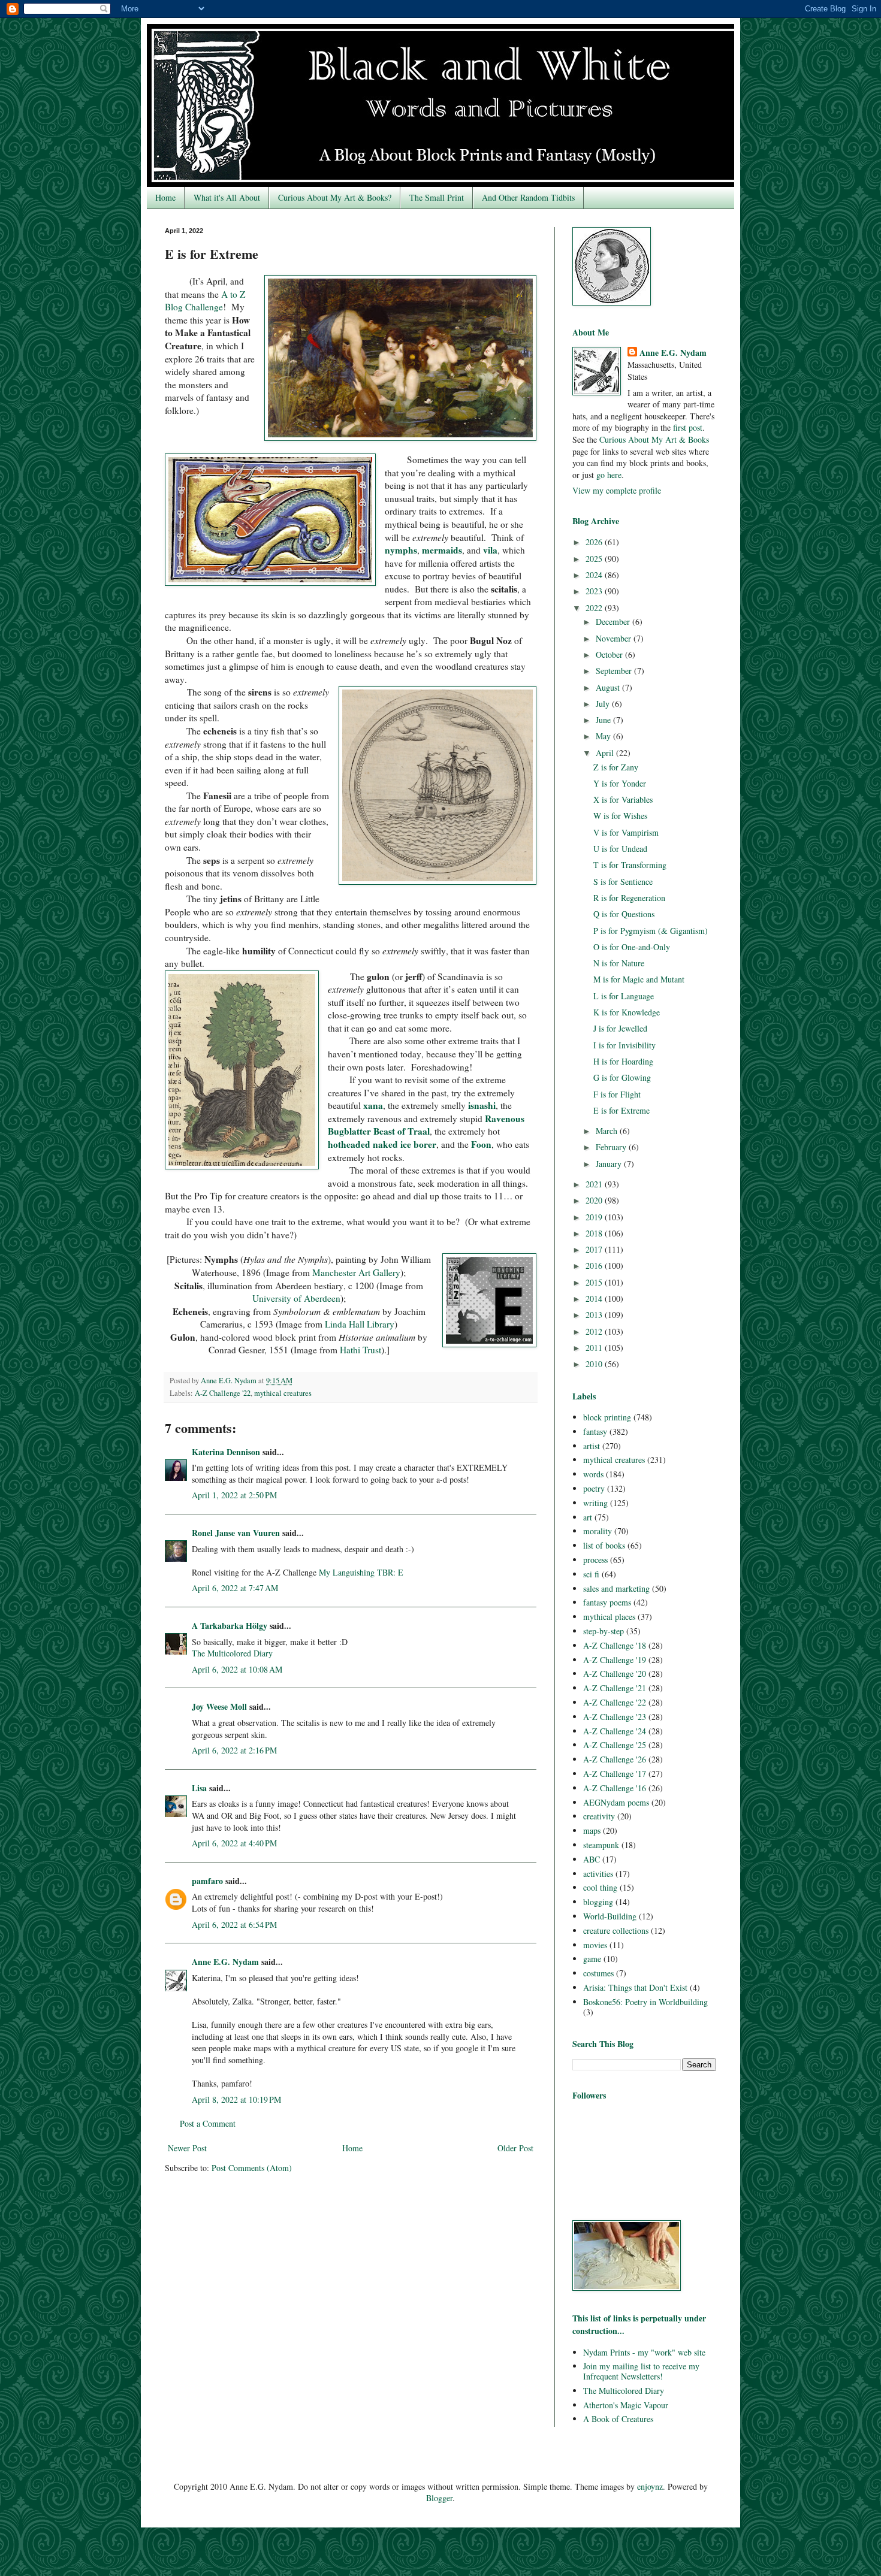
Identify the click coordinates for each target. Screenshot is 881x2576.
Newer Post (187, 2148)
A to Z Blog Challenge (205, 301)
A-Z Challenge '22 (223, 1393)
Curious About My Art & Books (654, 439)
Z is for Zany (616, 767)
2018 (595, 1233)
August (609, 687)
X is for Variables (623, 799)
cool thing (600, 1887)
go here (609, 475)
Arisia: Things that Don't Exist (635, 1987)
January (610, 1164)
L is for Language (624, 996)
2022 (595, 608)
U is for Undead (620, 849)
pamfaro (207, 1881)
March (608, 1131)
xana (373, 1105)
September (615, 671)
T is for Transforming (630, 865)
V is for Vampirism (626, 832)
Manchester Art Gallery (356, 1272)
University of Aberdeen (296, 1298)
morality (598, 1531)
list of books (604, 1545)
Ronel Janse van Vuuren (236, 1533)
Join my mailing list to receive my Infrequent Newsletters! (641, 2371)
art (588, 1517)
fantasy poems (607, 1602)
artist (592, 1446)
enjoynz (650, 2486)
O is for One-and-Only (632, 947)
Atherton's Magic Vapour (626, 2405)
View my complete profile (617, 490)
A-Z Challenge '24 (615, 1731)
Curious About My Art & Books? (335, 197)
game (592, 1959)
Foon (481, 1144)
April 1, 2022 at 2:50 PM (234, 1495)
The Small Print (437, 197)
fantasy (595, 1431)
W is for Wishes (620, 816)
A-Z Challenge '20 (615, 1674)
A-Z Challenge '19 (615, 1660)
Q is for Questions (624, 914)
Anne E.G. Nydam (225, 1962)
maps (592, 1830)
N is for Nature (619, 963)
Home (165, 197)
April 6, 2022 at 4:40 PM (234, 1843)
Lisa (199, 1788)
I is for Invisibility (624, 1045)
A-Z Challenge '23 (615, 1717)
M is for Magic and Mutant (639, 979)
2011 (595, 1348)
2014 (595, 1298)
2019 (595, 1217)
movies (595, 1945)
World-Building (610, 1916)
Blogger (439, 2498)
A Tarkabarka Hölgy (230, 1626)
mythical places (609, 1617)
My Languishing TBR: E (361, 1572)
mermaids (442, 550)
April (606, 753)
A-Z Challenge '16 (615, 1788)
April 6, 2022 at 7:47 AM (235, 1588)
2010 (595, 1364)
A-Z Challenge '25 (615, 1745)
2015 (595, 1282)
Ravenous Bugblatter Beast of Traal (426, 1125)
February (612, 1147)
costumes (598, 1973)
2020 (595, 1200)
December (614, 622)
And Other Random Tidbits (528, 197)
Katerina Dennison (226, 1452)
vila (490, 550)
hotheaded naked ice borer (382, 1144)
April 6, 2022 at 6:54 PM (234, 1925)
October (610, 654)
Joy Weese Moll (219, 1706)
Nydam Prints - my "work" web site (644, 2352)
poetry (594, 1488)
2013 (595, 1315)
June (604, 720)
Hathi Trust (360, 1350)
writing (595, 1503)
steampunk (601, 1845)
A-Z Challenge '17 (615, 1774)
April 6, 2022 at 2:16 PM (234, 1750)
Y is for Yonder (620, 783)
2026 (595, 542)
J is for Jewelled (620, 1028)
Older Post (515, 2148)
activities (598, 1874)
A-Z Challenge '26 (615, 1759)
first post (688, 427)
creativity (599, 1816)
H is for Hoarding (623, 1061)
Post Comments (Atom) (252, 2168)
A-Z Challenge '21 (615, 1688)
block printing (607, 1417)
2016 (595, 1266)
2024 (595, 575)
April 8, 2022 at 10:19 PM (236, 2099)
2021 (595, 1184)
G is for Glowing (622, 1077)
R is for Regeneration (629, 898)
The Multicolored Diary (232, 1653)
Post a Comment (208, 2123)
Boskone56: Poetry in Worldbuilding (645, 2002)
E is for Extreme (621, 1110)
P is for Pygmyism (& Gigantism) (651, 931)
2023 (595, 591)
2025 (595, 559)
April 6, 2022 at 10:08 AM (237, 1669)
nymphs (401, 550)
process (595, 1560)
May (604, 736)
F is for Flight (617, 1094)
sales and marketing (616, 1588)
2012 (595, 1331)
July (604, 704)
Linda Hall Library (360, 1324)
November (615, 638)
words (593, 1474)
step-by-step (604, 1631)
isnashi (482, 1105)
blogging (598, 1902)
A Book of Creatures (618, 2419)
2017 (595, 1249)
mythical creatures (283, 1393)
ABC (592, 1859)
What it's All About (227, 197)
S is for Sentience (623, 882)
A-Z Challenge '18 (615, 1645)
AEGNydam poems (616, 1802)
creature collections (616, 1931)
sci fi (591, 1574)
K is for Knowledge (627, 1012)
